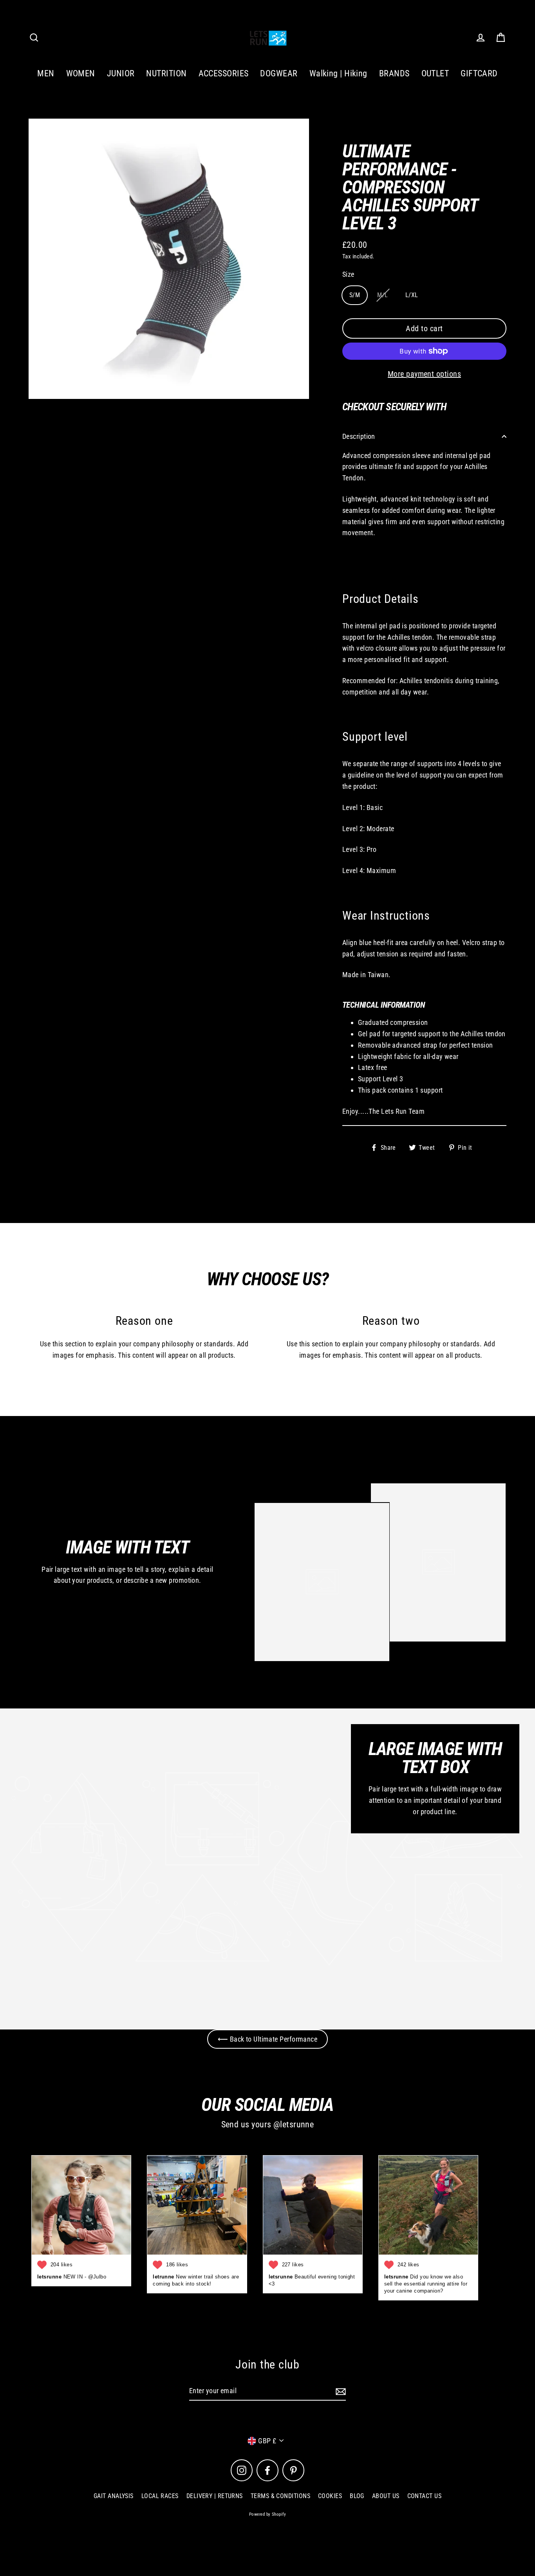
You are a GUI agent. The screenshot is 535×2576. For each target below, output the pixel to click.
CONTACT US (425, 2496)
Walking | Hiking (338, 73)
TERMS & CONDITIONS (280, 2496)
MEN (46, 73)
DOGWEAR (279, 73)
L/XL (412, 295)
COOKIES (330, 2496)
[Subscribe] (340, 2391)
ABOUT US (386, 2496)
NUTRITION (166, 73)
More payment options (424, 374)
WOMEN (81, 73)
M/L (382, 295)
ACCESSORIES (224, 73)
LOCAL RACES (160, 2496)
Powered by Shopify (267, 2514)
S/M (355, 295)
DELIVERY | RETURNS (215, 2496)
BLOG (357, 2496)
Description (359, 436)
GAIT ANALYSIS (114, 2496)
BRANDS (394, 73)
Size (348, 274)
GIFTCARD (479, 73)
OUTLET (435, 73)
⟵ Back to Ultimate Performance (268, 2039)
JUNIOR (121, 73)
